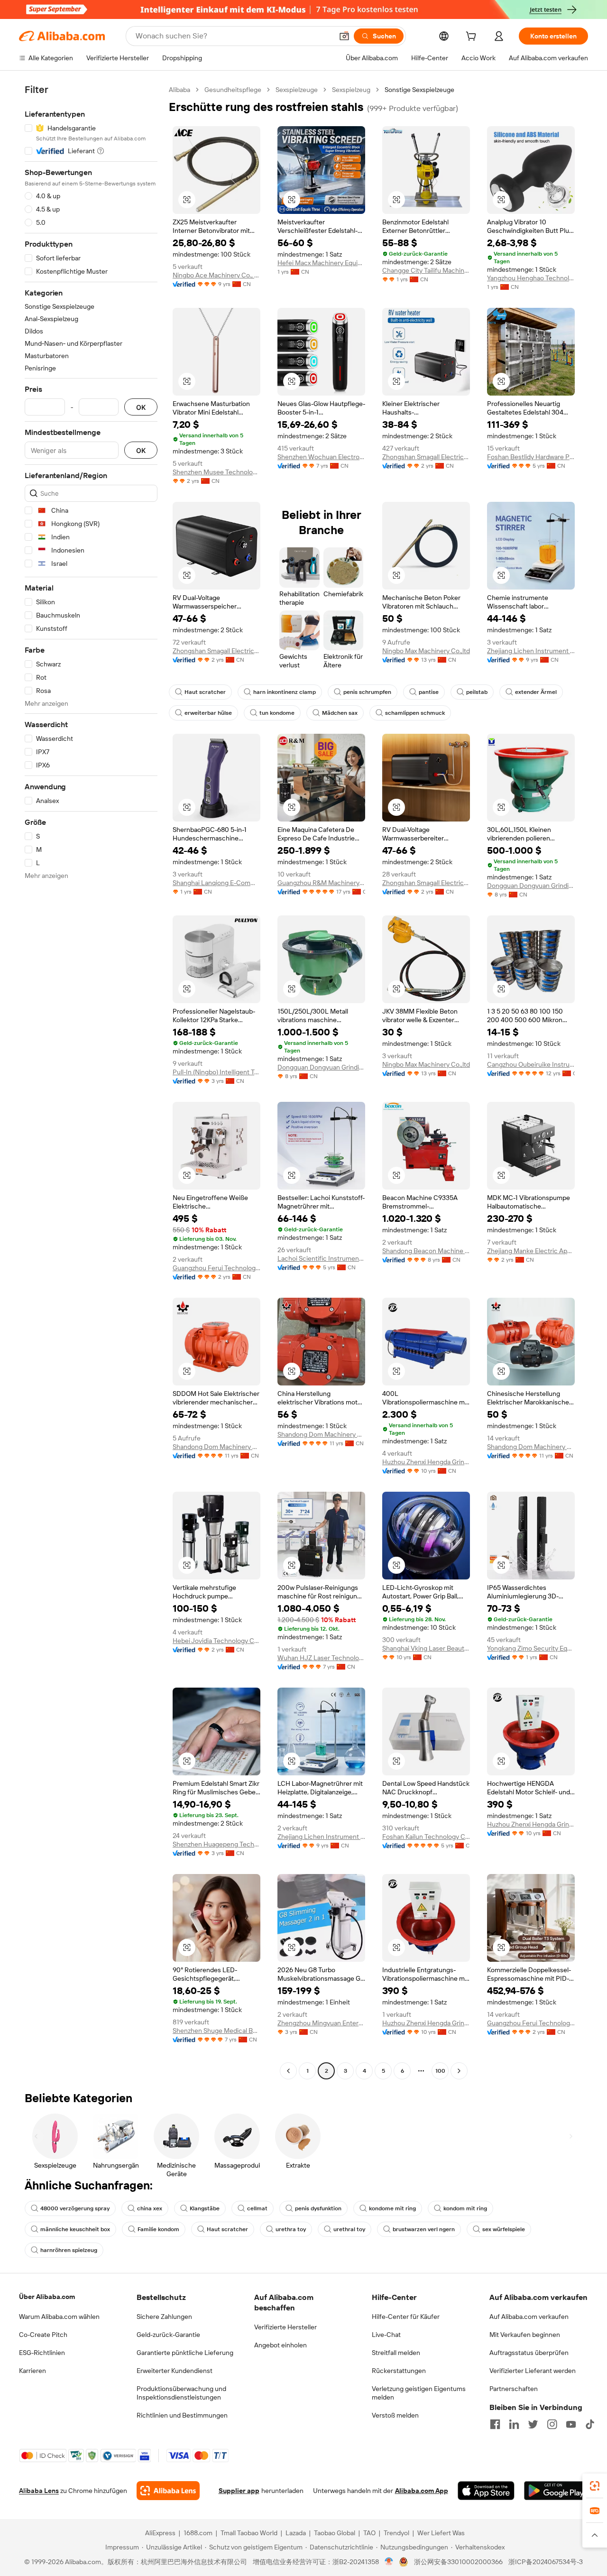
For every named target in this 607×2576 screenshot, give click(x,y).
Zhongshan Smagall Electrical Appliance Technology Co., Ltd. (426, 457)
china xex (150, 2208)
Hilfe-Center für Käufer (406, 2317)
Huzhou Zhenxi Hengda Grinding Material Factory (426, 1462)
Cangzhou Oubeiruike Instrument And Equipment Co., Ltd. (531, 1064)
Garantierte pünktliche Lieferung (185, 2353)
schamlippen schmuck (415, 713)
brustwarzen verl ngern (424, 2229)
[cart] (473, 37)
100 (440, 2071)
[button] (344, 36)
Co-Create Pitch (43, 2335)
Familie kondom (158, 2229)
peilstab (477, 692)
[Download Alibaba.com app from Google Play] (556, 2491)
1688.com (198, 2533)
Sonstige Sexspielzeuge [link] (419, 90)
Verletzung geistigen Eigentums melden (419, 2393)
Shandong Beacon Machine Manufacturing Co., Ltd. (426, 1251)
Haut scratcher (205, 692)
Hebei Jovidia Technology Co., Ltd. (216, 1641)
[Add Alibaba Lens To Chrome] (168, 2491)
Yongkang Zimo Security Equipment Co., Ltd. (531, 1648)
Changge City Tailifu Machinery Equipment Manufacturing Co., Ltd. (426, 270)
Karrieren (32, 2371)
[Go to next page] (459, 2071)
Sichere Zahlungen (164, 2317)
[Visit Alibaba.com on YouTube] (571, 2424)
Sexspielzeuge (297, 90)
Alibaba (179, 90)
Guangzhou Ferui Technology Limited (216, 1268)
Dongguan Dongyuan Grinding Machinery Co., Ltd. (531, 886)
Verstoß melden (395, 2415)
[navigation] (91, 1081)
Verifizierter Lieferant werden (533, 2371)
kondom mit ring (465, 2208)
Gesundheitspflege (233, 90)
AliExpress (160, 2533)
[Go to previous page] (288, 2071)
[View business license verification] (389, 2562)
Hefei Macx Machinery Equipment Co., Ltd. (321, 263)
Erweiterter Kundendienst (175, 2371)
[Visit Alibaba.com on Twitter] (533, 2424)
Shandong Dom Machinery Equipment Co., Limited (216, 1447)
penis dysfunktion (318, 2208)
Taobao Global (335, 2533)
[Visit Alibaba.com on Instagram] (552, 2424)
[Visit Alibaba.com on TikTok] (590, 2424)
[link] (595, 2486)
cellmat (257, 2208)
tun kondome (277, 713)
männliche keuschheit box (75, 2229)
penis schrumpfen (367, 692)
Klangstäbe (205, 2208)
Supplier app (239, 2491)
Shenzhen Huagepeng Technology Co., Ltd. (216, 1844)
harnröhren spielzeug (69, 2250)
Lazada (296, 2533)
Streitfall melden (396, 2353)
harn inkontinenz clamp (285, 692)
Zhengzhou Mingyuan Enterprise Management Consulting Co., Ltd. (321, 2023)
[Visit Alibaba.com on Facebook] (495, 2424)
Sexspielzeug (351, 90)
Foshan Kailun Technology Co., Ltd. (426, 1837)
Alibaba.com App (422, 2491)
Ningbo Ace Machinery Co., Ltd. (216, 275)
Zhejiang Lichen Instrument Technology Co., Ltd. (531, 651)
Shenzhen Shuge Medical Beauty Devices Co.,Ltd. (216, 2031)
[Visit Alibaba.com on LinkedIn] (514, 2424)
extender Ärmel (536, 692)
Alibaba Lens (39, 2491)
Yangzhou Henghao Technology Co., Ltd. (531, 278)
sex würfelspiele (504, 2229)
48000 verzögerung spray (75, 2208)
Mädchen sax (340, 713)
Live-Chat (386, 2335)
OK (141, 407)
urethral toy (349, 2229)
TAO (369, 2533)
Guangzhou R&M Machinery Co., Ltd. (321, 883)
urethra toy (291, 2229)
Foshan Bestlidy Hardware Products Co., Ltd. (531, 457)
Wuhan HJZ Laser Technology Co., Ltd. (321, 1658)
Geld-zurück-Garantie (168, 2335)
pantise (429, 692)
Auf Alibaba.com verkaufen (529, 2317)
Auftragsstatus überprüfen (529, 2353)
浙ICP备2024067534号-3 (546, 2562)
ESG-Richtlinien (42, 2353)
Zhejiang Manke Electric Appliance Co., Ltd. (531, 1251)
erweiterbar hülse (208, 713)
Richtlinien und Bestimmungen (182, 2415)
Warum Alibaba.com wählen (59, 2317)
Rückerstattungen (399, 2371)
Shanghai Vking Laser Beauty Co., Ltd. (426, 1648)
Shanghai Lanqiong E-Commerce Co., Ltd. (216, 883)
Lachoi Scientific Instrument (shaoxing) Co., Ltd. (321, 1258)
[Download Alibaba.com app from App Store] (486, 2491)
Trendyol (396, 2533)
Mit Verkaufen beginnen (525, 2335)
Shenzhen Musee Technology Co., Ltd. (216, 472)
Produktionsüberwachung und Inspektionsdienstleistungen (181, 2393)
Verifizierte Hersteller (285, 2327)
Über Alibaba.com (47, 2297)
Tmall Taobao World (249, 2533)
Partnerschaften (514, 2389)
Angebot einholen (281, 2345)
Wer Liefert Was (441, 2533)
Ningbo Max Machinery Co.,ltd (426, 651)
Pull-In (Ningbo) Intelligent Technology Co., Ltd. (216, 1072)
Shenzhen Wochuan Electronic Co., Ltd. (321, 457)
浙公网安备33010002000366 (458, 2562)
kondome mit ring (392, 2208)
